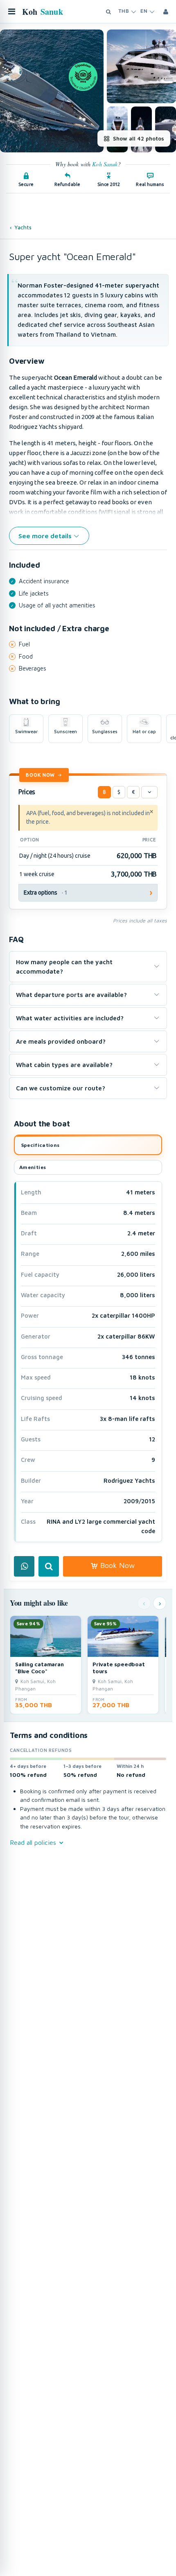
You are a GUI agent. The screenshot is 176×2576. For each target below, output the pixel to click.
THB (124, 11)
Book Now (40, 775)
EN (144, 11)
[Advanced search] (108, 11)
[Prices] (149, 792)
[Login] (166, 11)
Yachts (23, 227)
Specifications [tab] (41, 1145)
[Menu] (11, 11)
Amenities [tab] (33, 1167)
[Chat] (24, 1566)
